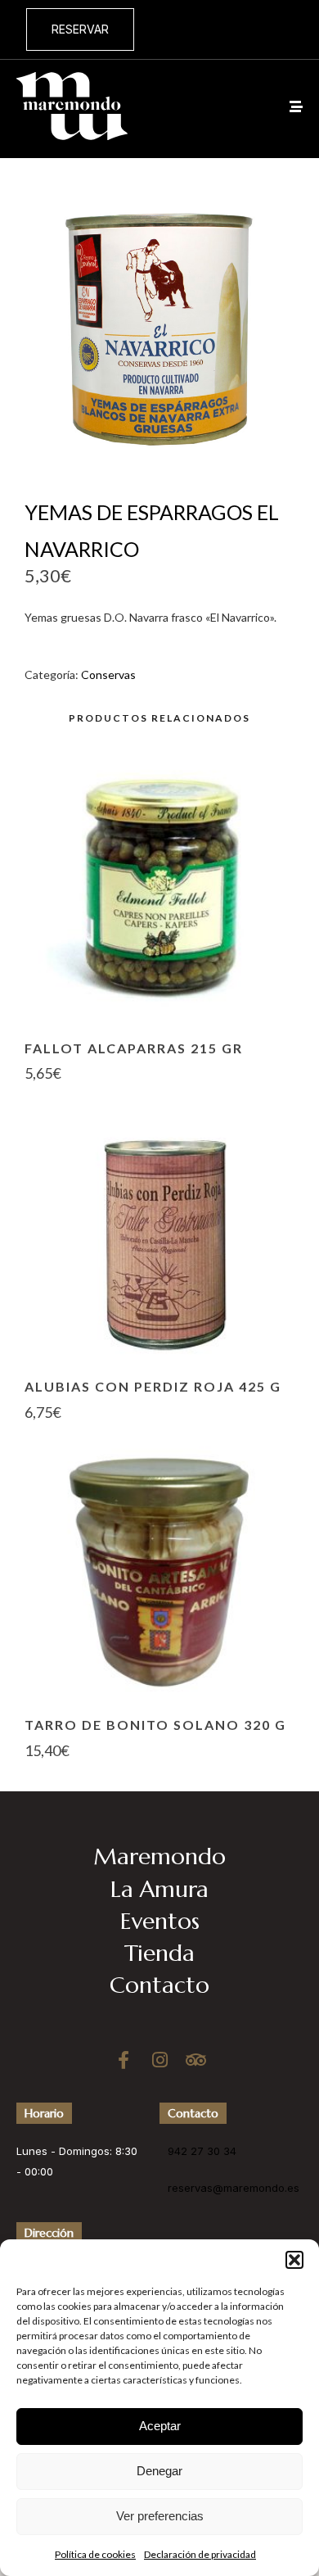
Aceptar (160, 2426)
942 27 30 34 (202, 2151)
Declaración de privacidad (200, 2554)
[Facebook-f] (124, 2060)
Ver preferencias (160, 2516)
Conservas (108, 675)
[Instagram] (159, 2060)
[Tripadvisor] (195, 2060)
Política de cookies (95, 2554)
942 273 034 (258, 28)
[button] (294, 2260)
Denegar (159, 2471)
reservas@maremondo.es (234, 2188)
